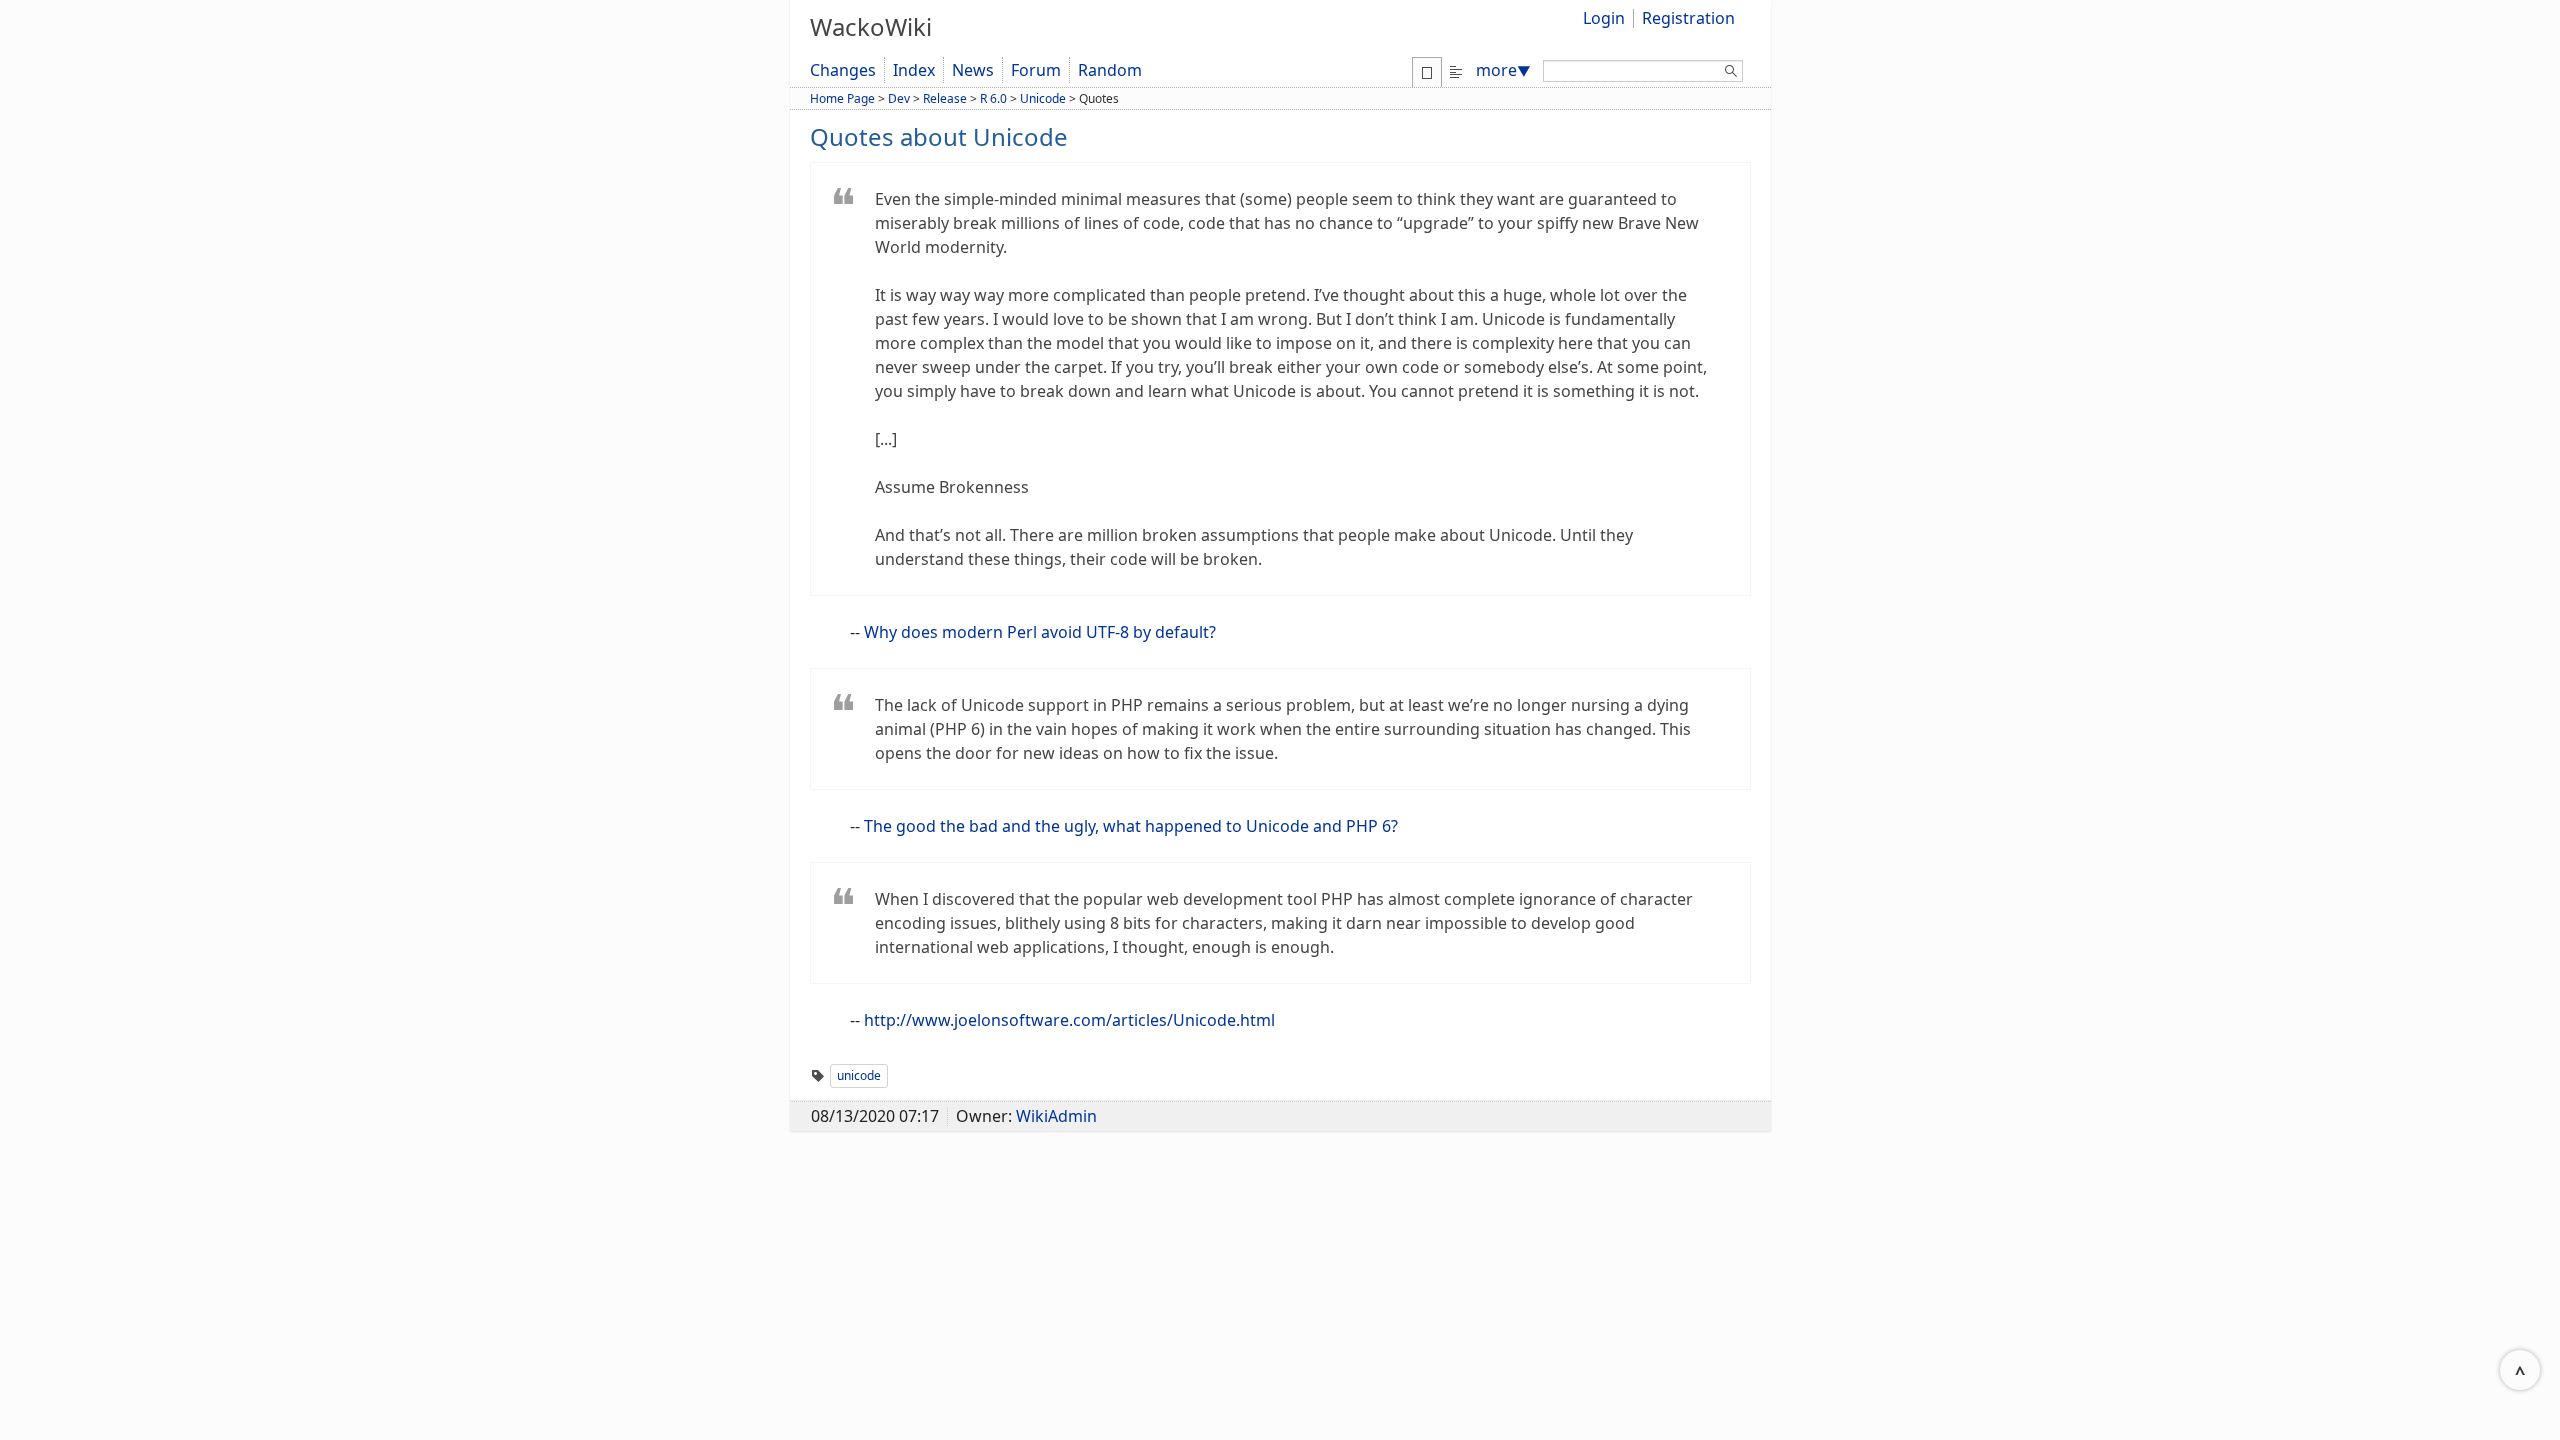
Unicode (1043, 98)
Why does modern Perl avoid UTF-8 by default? (1040, 632)
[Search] (1731, 74)
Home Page (842, 98)
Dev (899, 98)
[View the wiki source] (1456, 70)
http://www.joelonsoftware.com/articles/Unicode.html (1069, 1020)
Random (1110, 70)
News (973, 70)
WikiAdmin (1056, 1116)
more (1503, 70)
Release (945, 98)
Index (914, 70)
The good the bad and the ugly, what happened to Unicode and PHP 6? (1131, 826)
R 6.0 (993, 98)
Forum (1036, 70)
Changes (843, 70)
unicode (859, 1075)
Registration (1688, 18)
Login (1604, 18)
